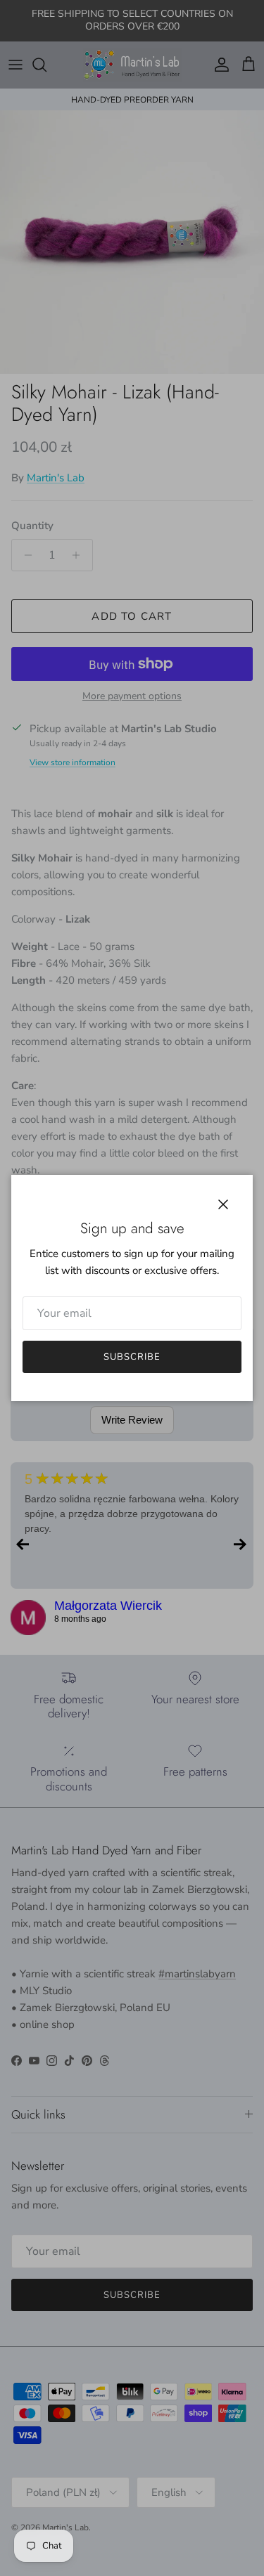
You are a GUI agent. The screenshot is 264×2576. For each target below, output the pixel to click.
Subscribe (132, 1357)
